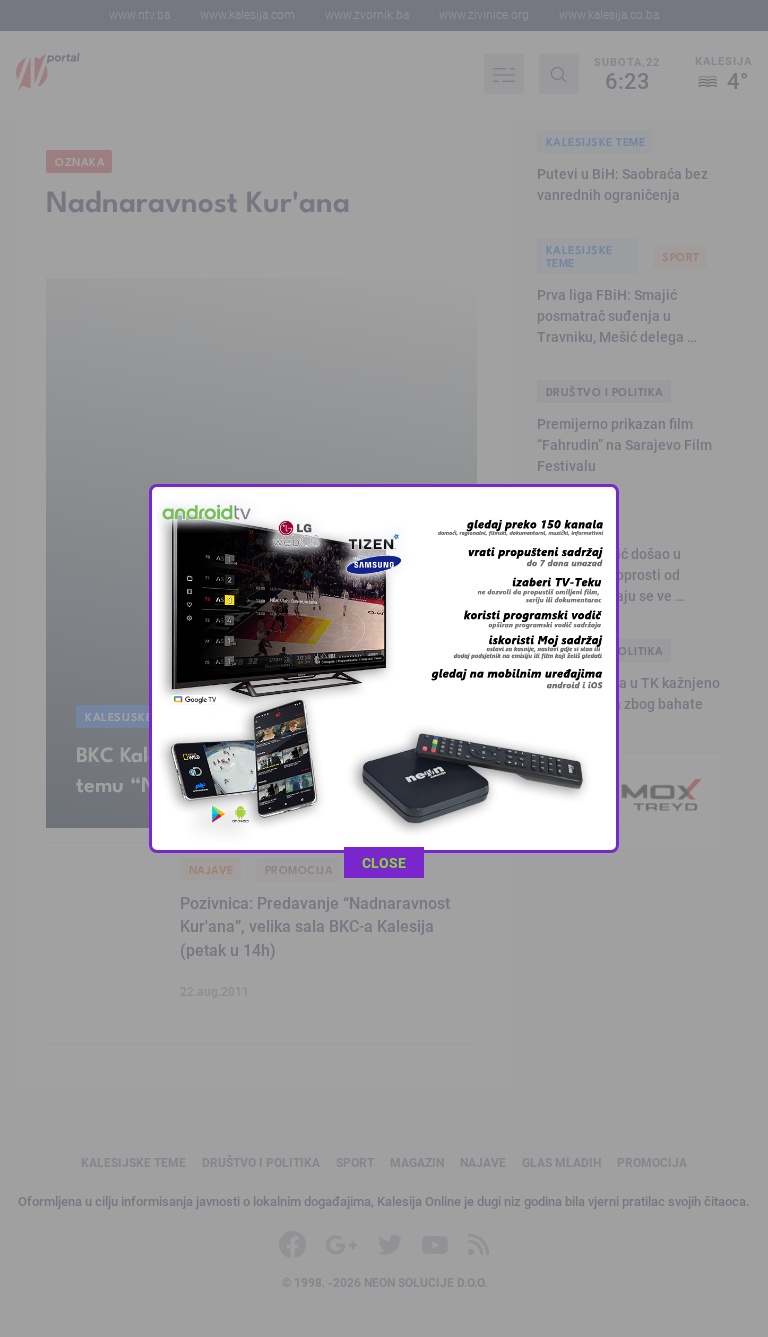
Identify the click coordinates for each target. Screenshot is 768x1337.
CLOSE (384, 862)
